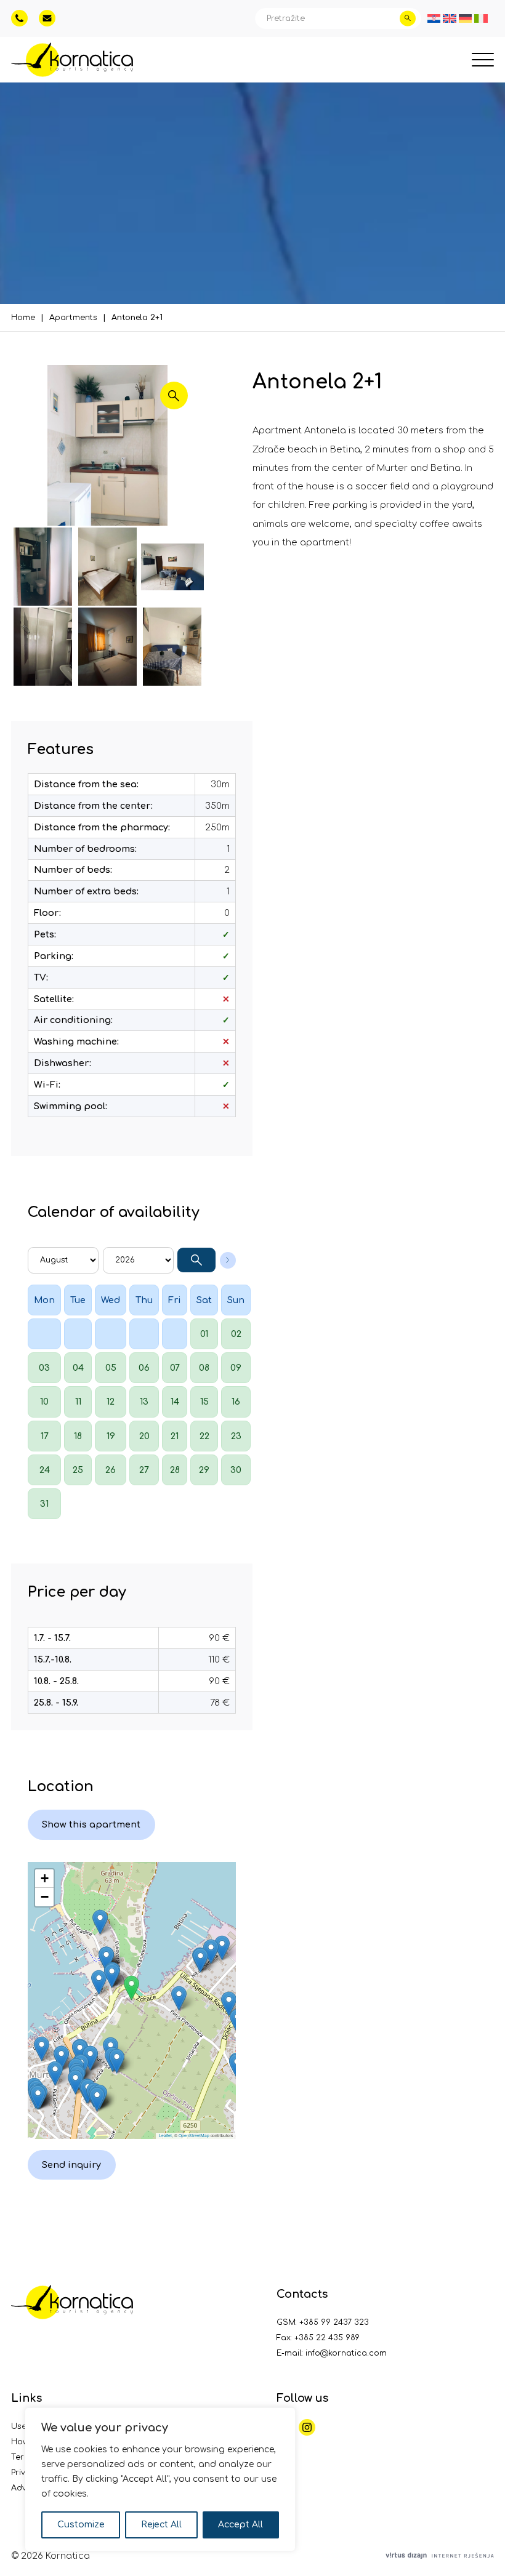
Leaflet (165, 2135)
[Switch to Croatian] (434, 18)
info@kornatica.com (346, 2353)
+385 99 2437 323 (334, 2322)
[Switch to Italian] (481, 18)
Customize (81, 2525)
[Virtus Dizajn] (440, 2556)
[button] (131, 1988)
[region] (160, 2479)
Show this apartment (91, 1824)
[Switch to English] (450, 18)
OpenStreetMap (194, 2135)
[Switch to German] (466, 18)
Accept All (240, 2525)
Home (23, 318)
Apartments (73, 318)
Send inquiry (71, 2165)
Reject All (161, 2525)
